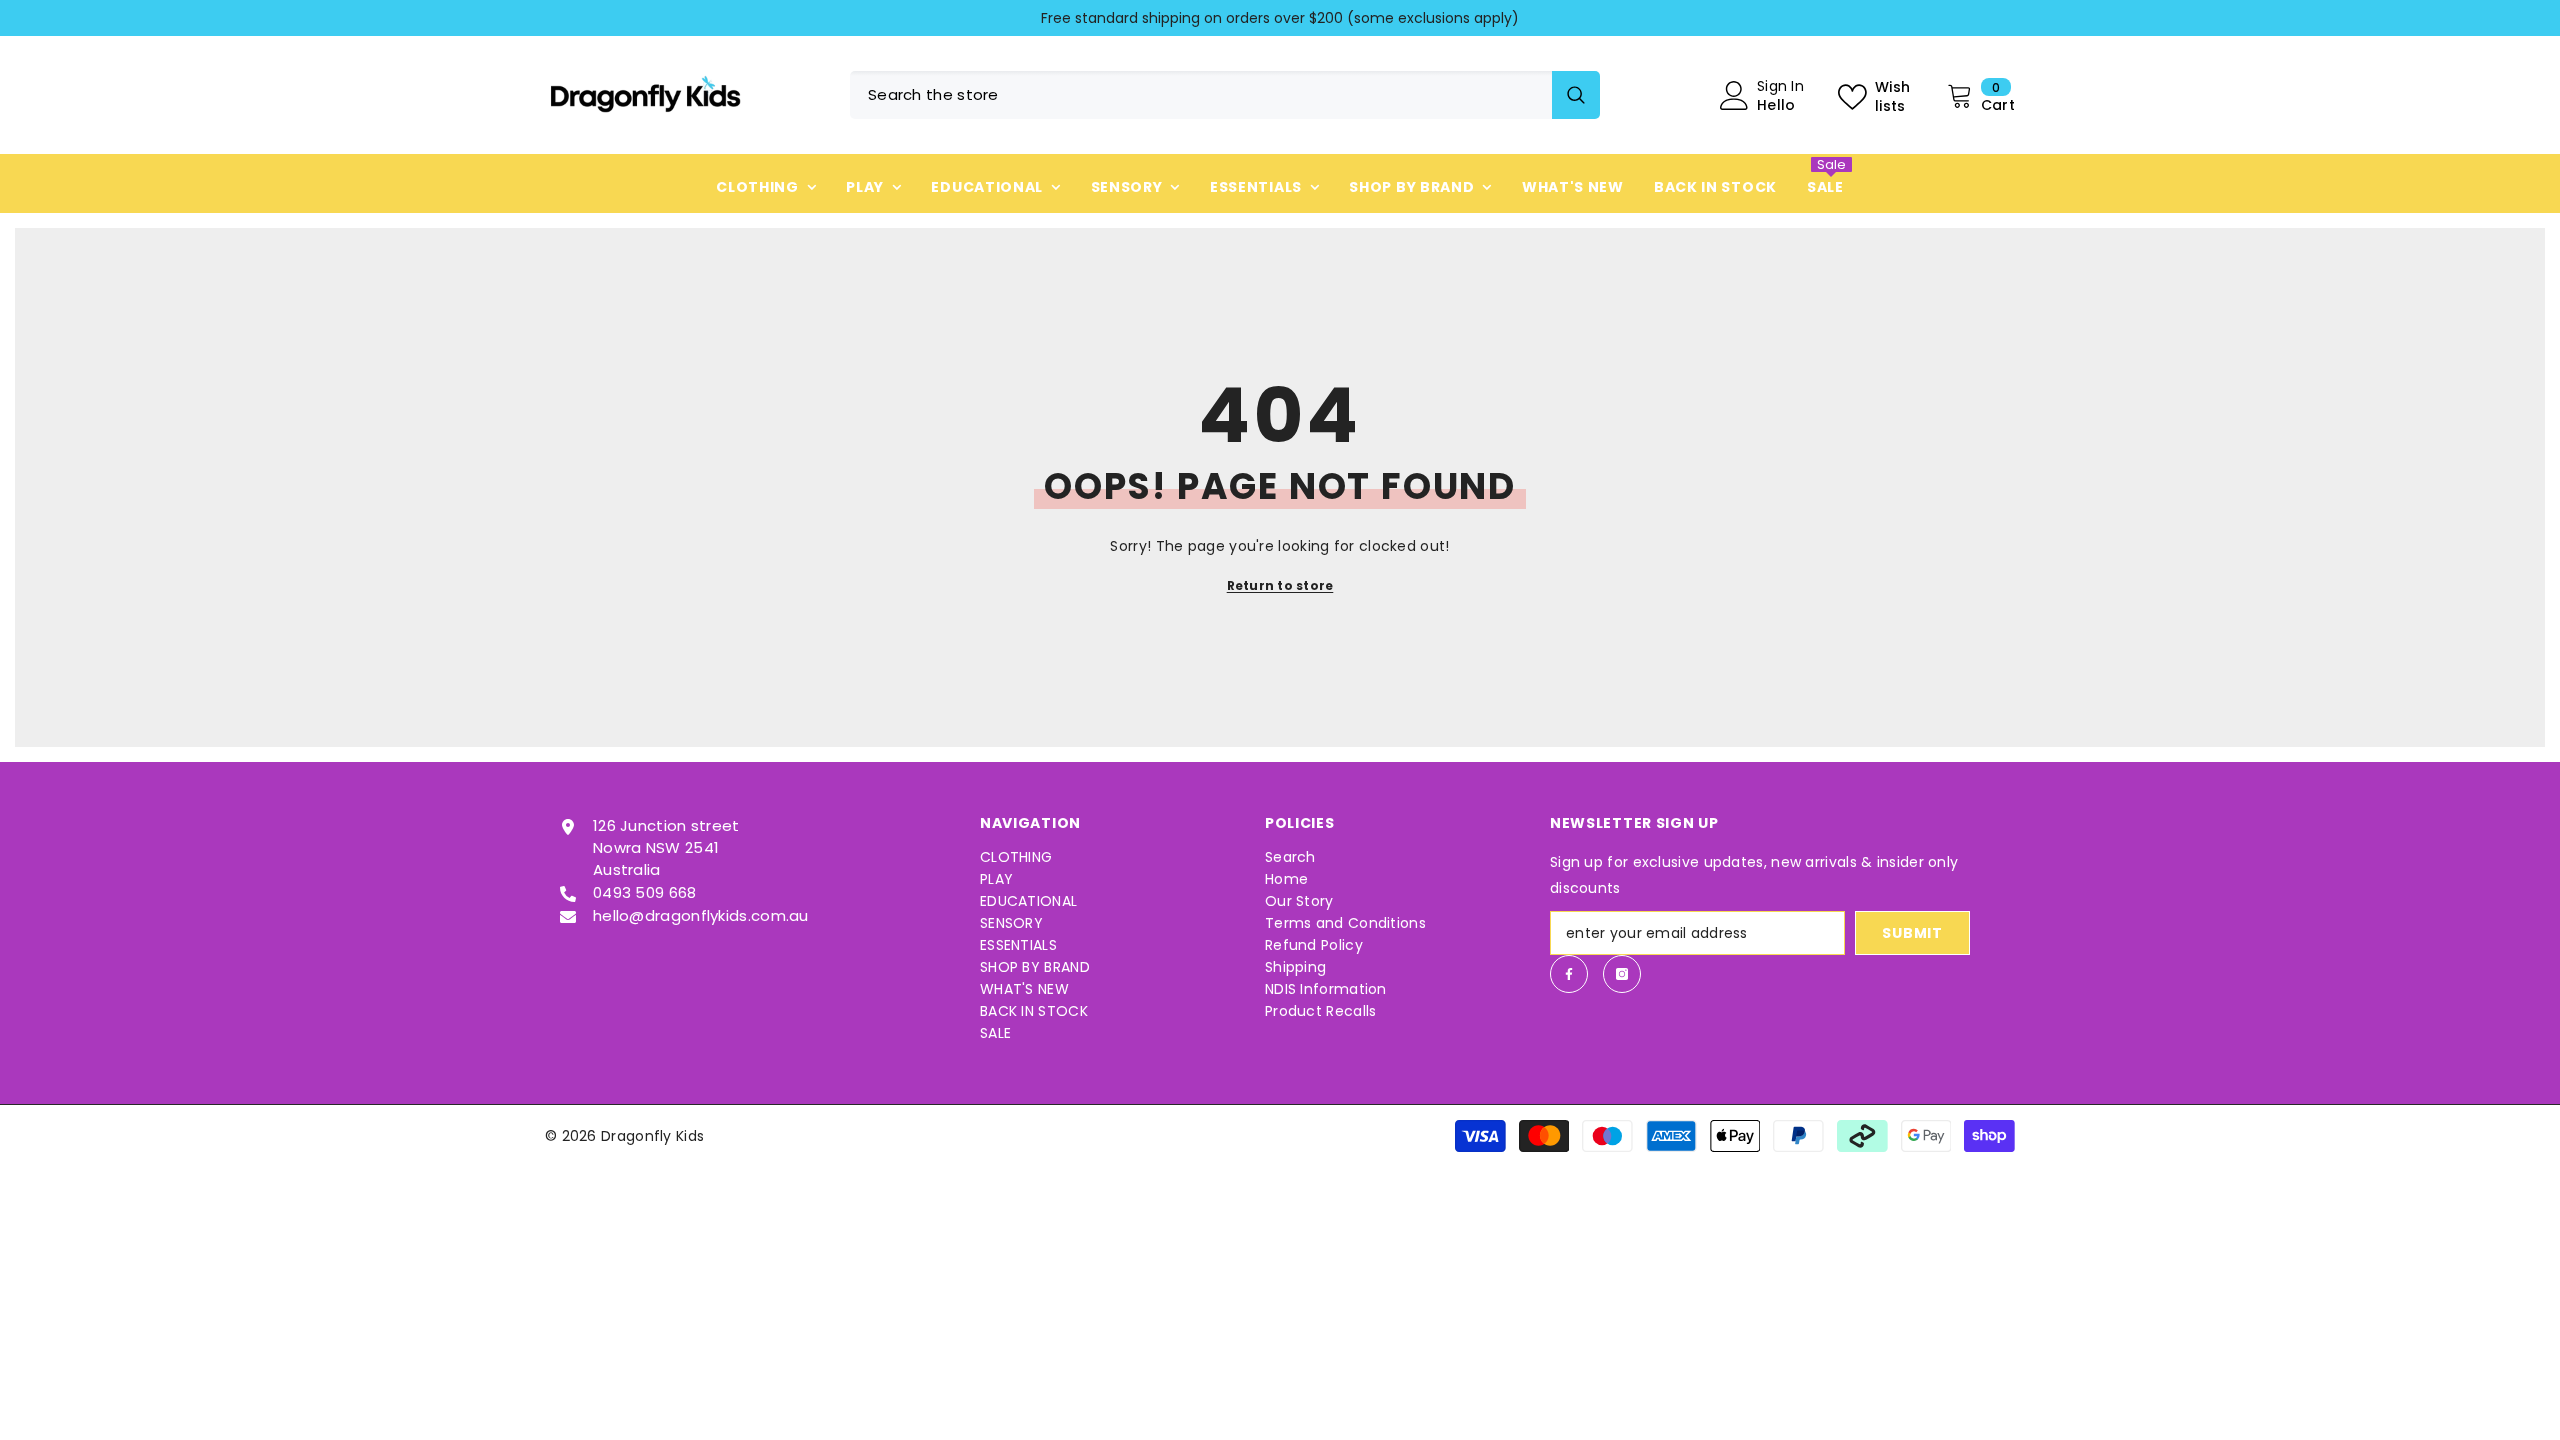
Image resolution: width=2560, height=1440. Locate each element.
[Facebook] (1569, 974)
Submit (1912, 933)
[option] (1280, 18)
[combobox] (1201, 95)
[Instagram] (1622, 974)
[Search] (1225, 95)
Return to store (1280, 585)
